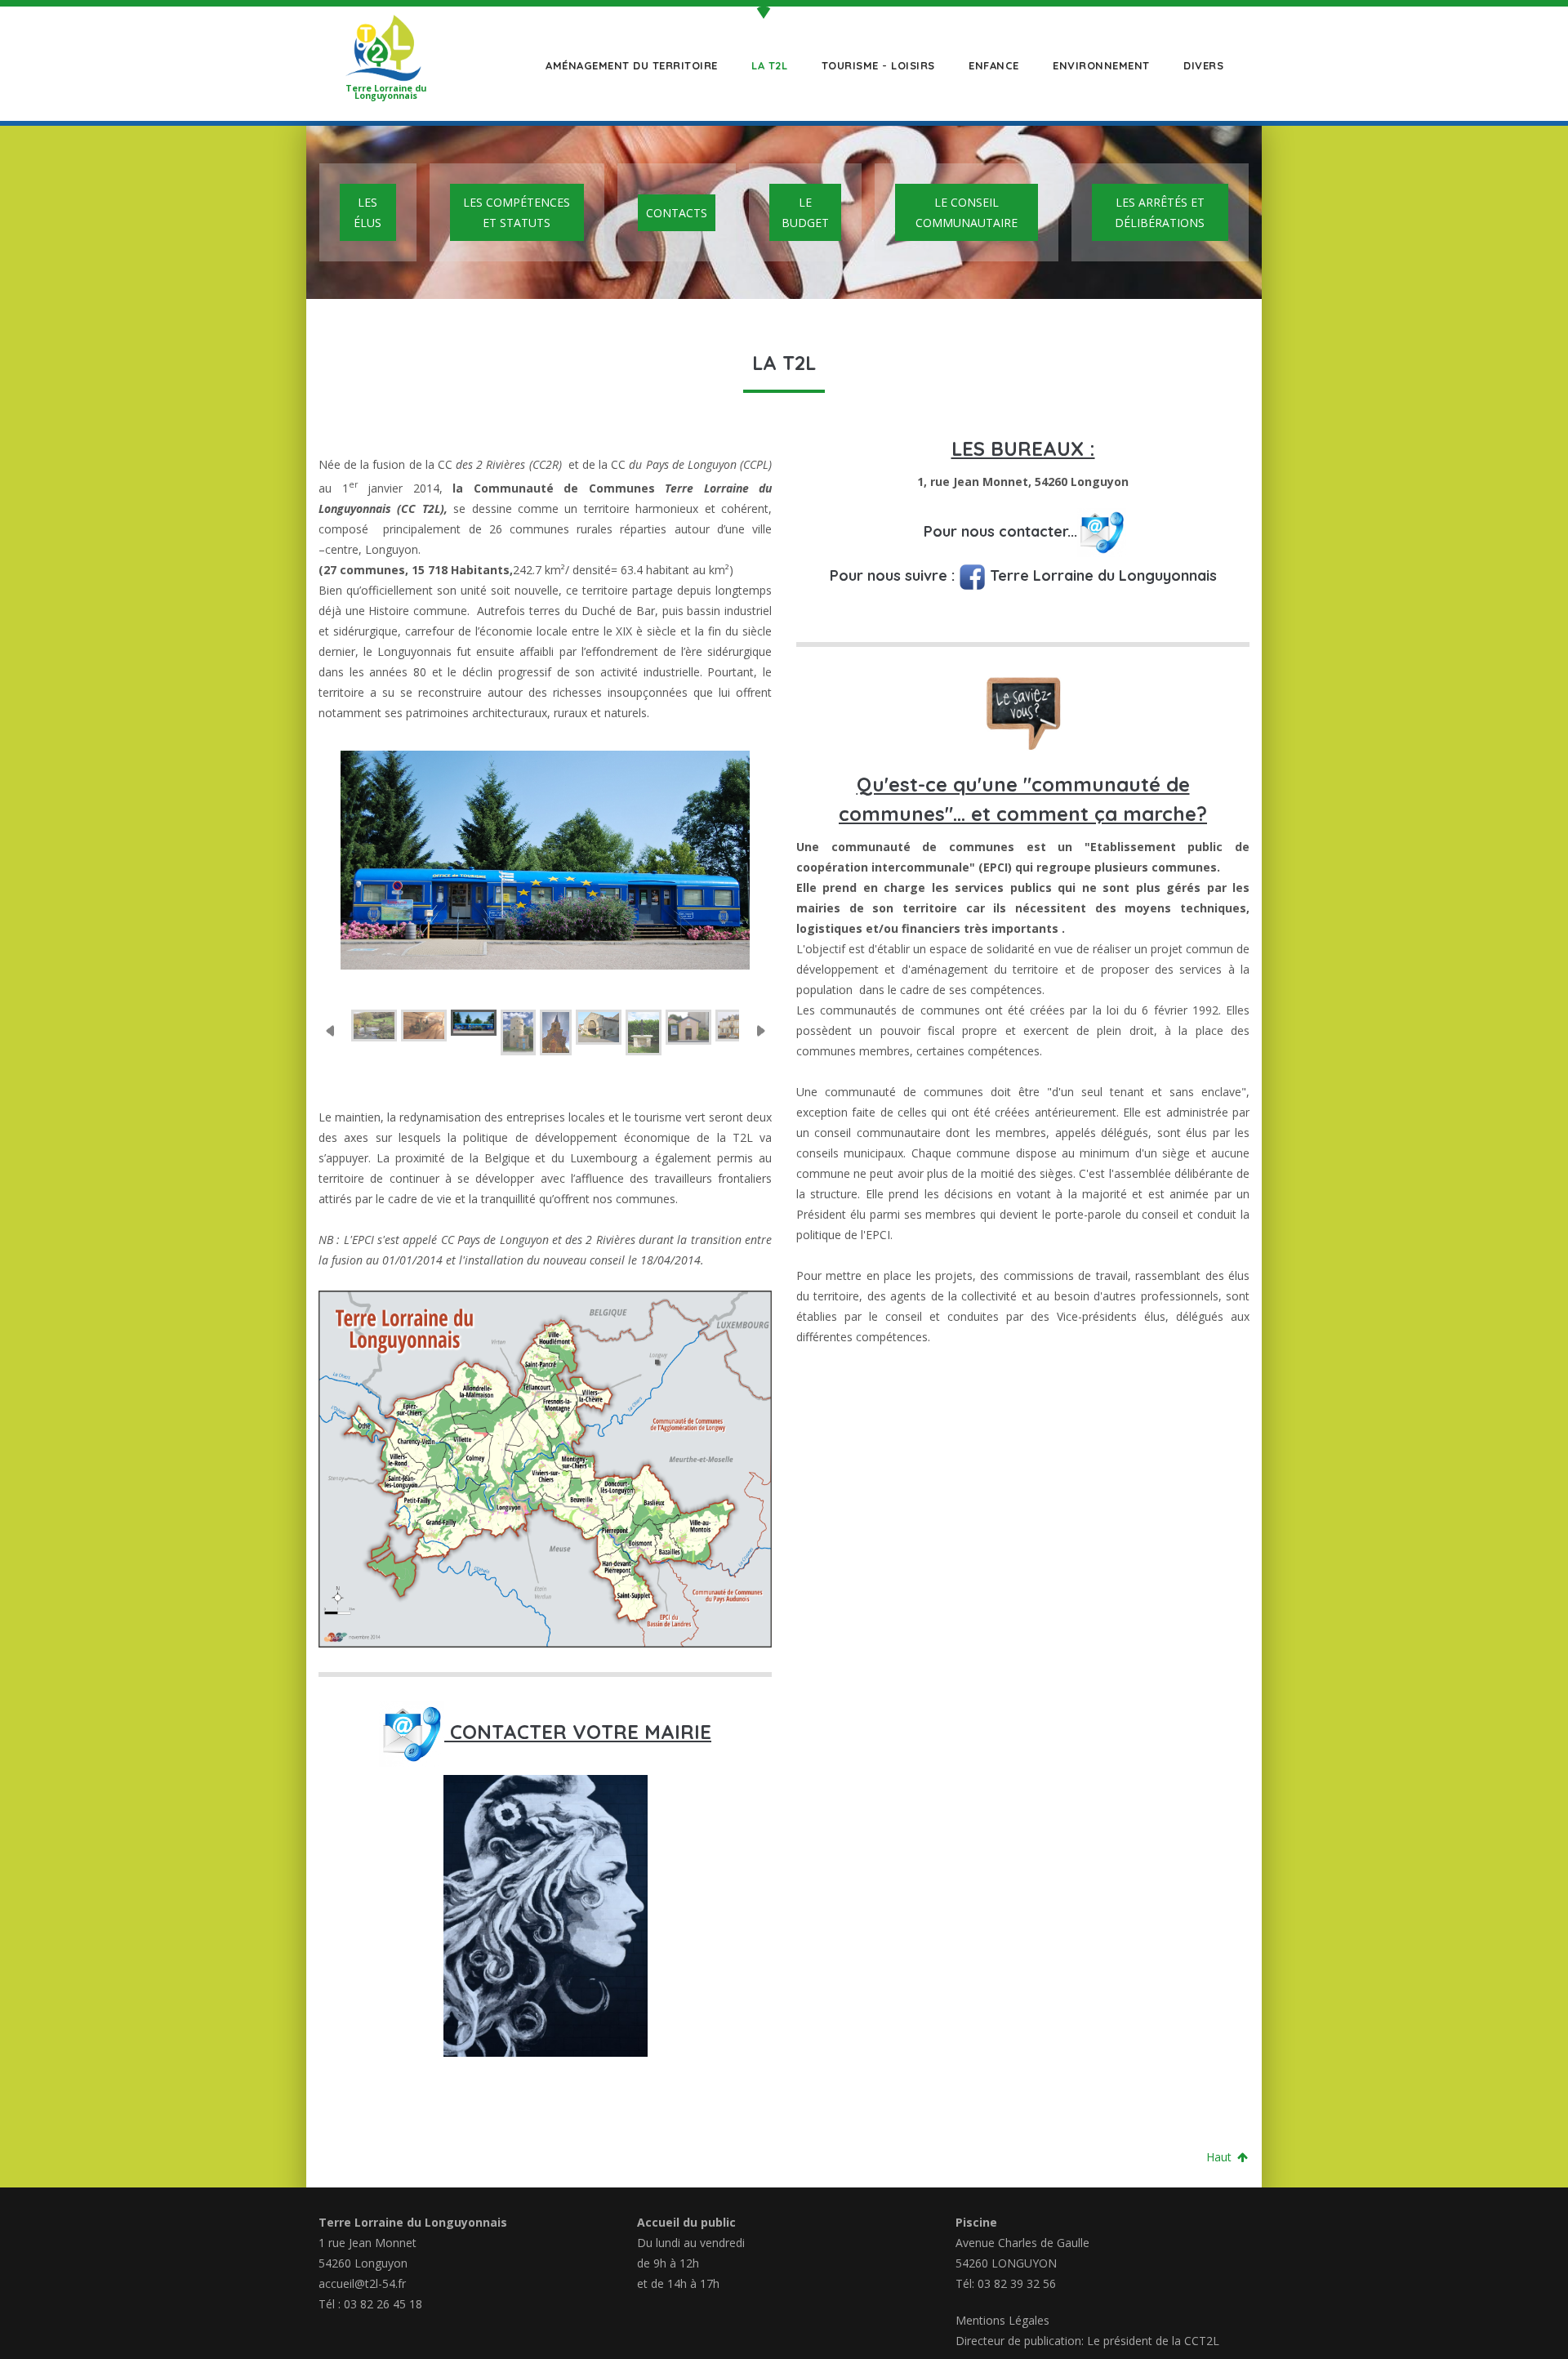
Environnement (1100, 65)
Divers (1202, 65)
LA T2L (768, 65)
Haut (1221, 2157)
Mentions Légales (1002, 2320)
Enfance (992, 65)
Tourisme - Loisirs (876, 65)
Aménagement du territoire (630, 65)
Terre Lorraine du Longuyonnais (1101, 575)
